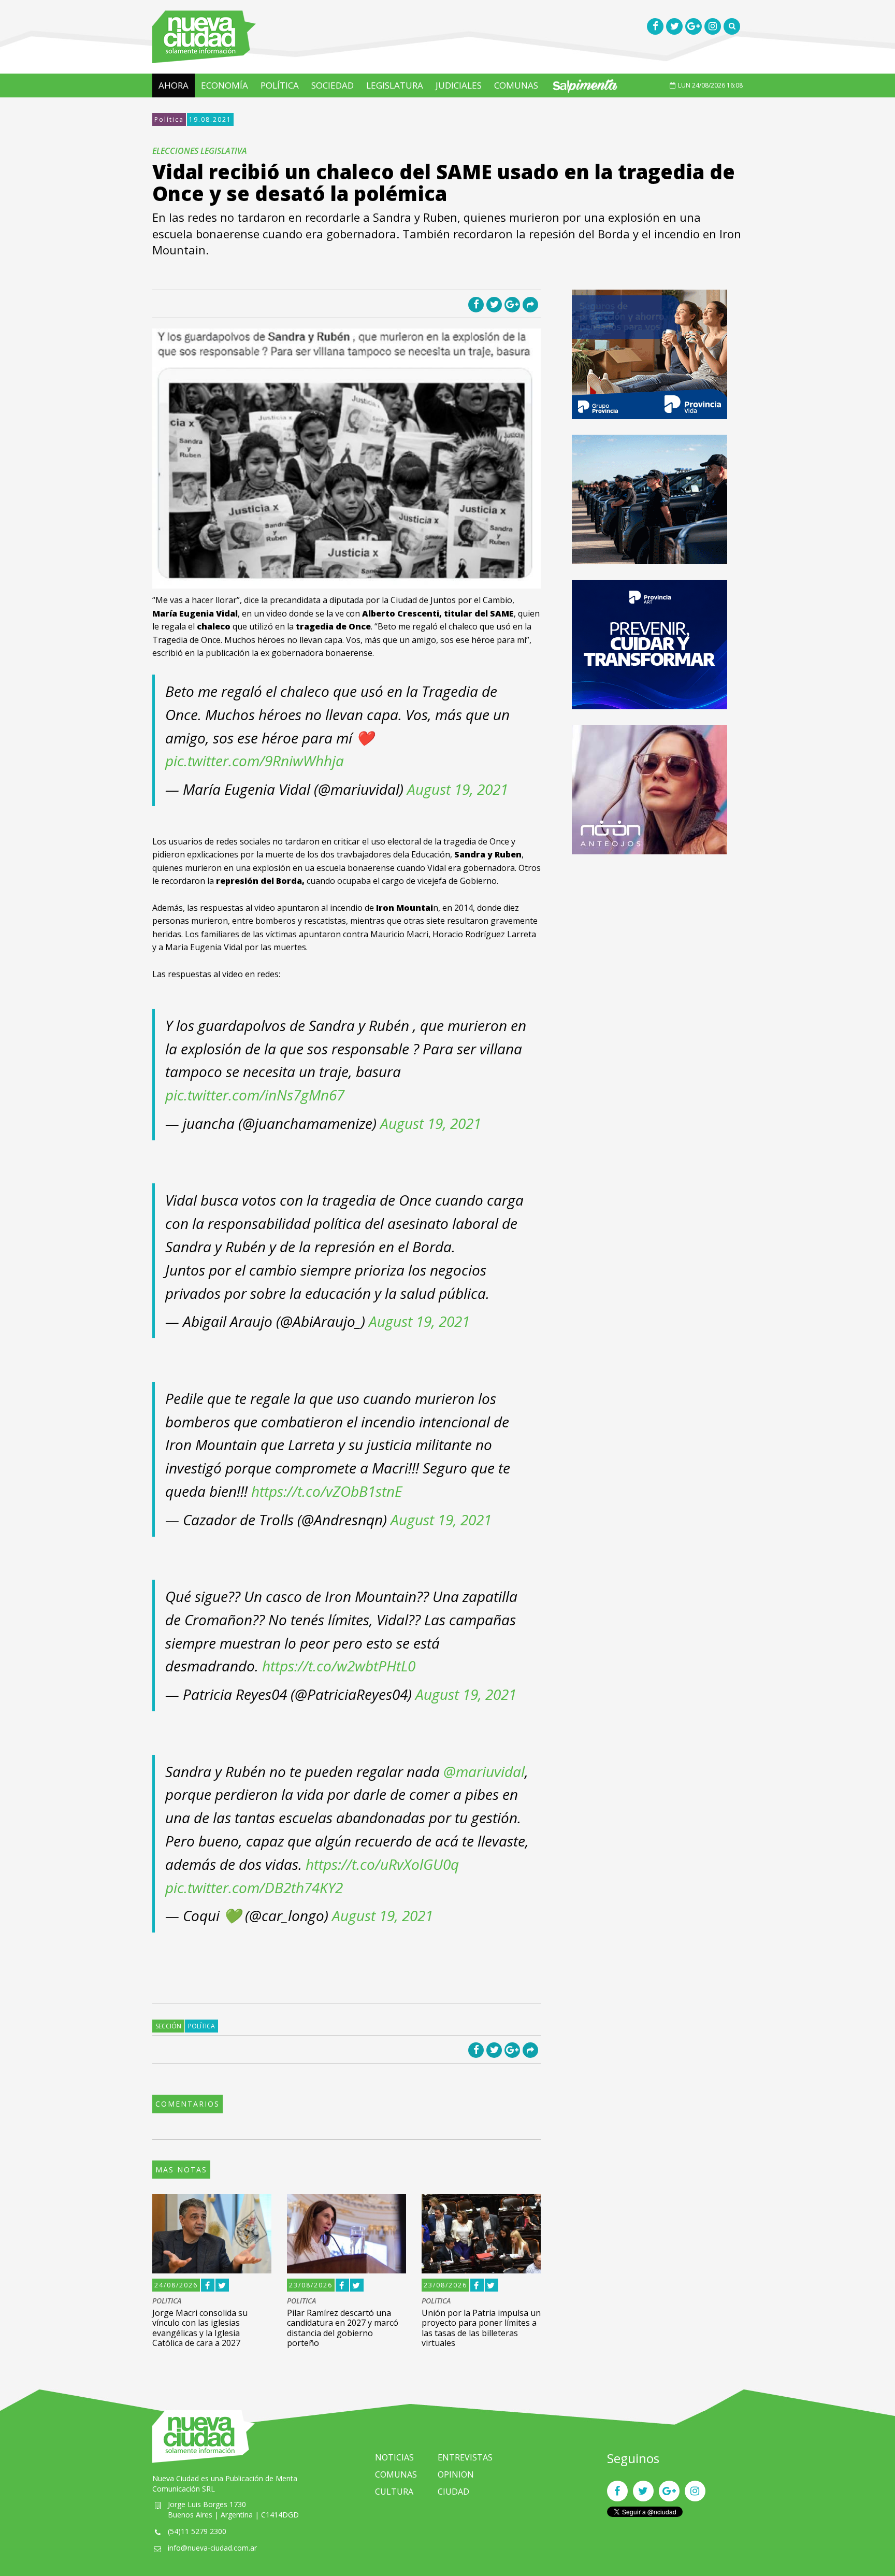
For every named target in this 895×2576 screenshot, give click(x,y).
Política (169, 119)
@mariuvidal (484, 1771)
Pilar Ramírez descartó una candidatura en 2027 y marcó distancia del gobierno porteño (343, 2328)
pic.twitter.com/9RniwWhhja (255, 761)
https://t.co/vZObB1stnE (327, 1491)
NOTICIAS (394, 2457)
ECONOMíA (225, 85)
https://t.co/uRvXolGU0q (382, 1864)
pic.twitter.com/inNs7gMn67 (255, 1095)
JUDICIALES (459, 85)
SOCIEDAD (333, 85)
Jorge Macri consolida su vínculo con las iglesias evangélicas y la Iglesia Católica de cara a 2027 (200, 2328)
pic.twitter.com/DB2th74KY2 (254, 1887)
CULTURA (394, 2492)
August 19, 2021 (458, 789)
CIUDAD (453, 2492)
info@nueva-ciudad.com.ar (212, 2548)
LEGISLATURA (395, 85)
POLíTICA (280, 85)
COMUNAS (516, 85)
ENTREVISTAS (465, 2457)
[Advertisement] (649, 942)
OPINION (456, 2474)
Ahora (174, 85)
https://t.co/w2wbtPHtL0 (339, 1666)
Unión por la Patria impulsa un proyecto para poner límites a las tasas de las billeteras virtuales (481, 2328)
